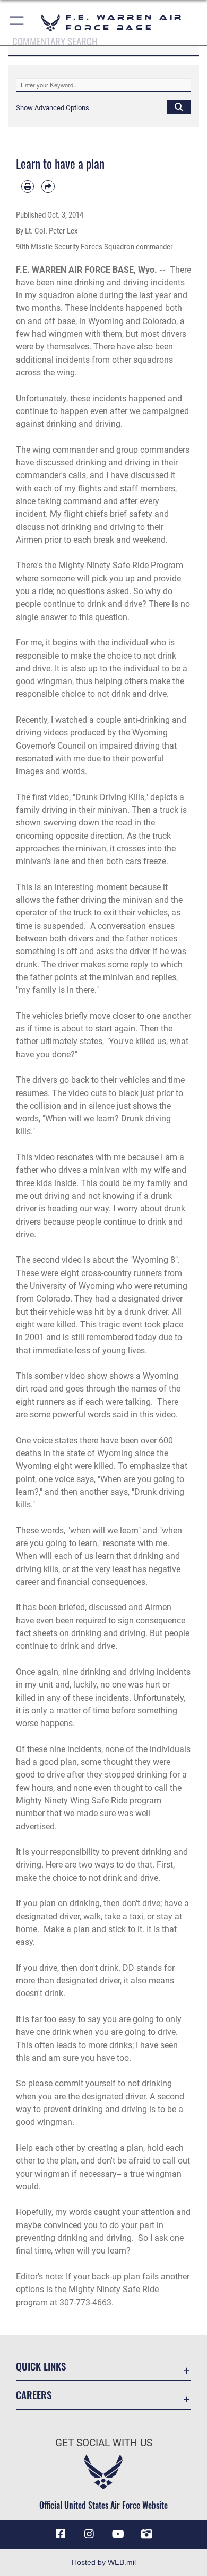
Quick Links (41, 2366)
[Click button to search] (179, 106)
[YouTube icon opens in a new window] (118, 2534)
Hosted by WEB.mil (104, 2562)
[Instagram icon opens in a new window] (89, 2534)
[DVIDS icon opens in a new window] (146, 2534)
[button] (17, 23)
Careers (34, 2395)
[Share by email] (48, 186)
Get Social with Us (104, 2443)
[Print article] (28, 186)
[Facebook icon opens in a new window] (61, 2534)
